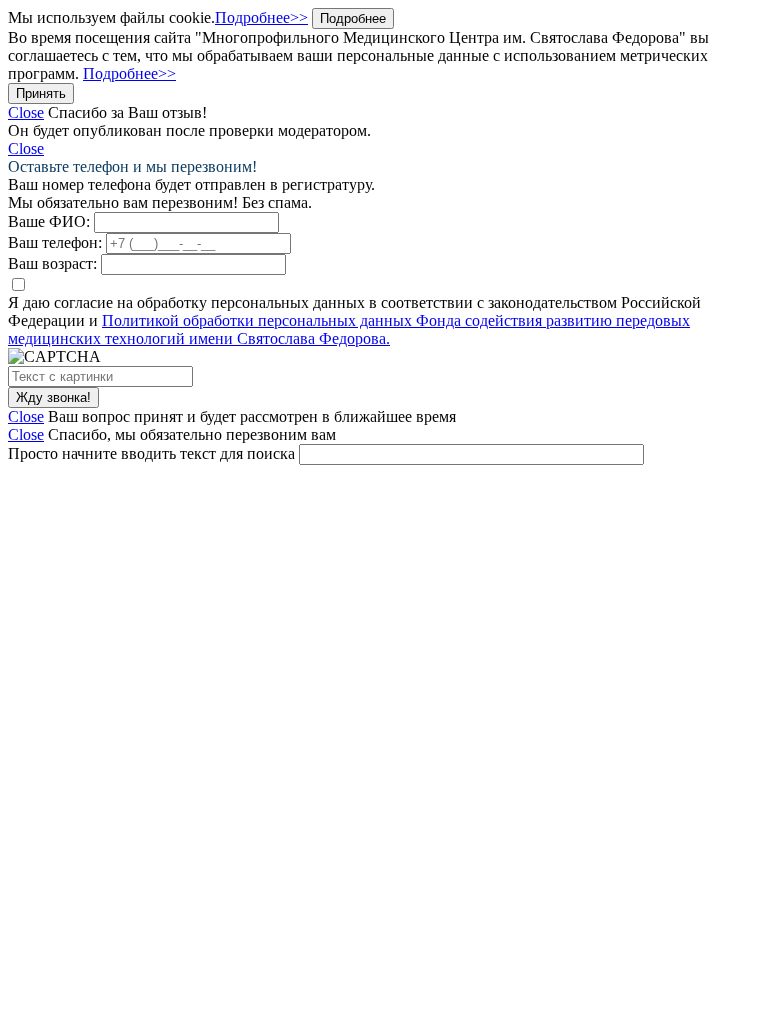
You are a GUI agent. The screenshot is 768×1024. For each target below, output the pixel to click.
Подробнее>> (261, 17)
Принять (41, 93)
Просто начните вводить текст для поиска (151, 453)
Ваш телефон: (55, 242)
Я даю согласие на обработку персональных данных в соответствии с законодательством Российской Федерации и (354, 320)
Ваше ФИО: (49, 221)
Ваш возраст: (52, 263)
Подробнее (353, 18)
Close (26, 112)
